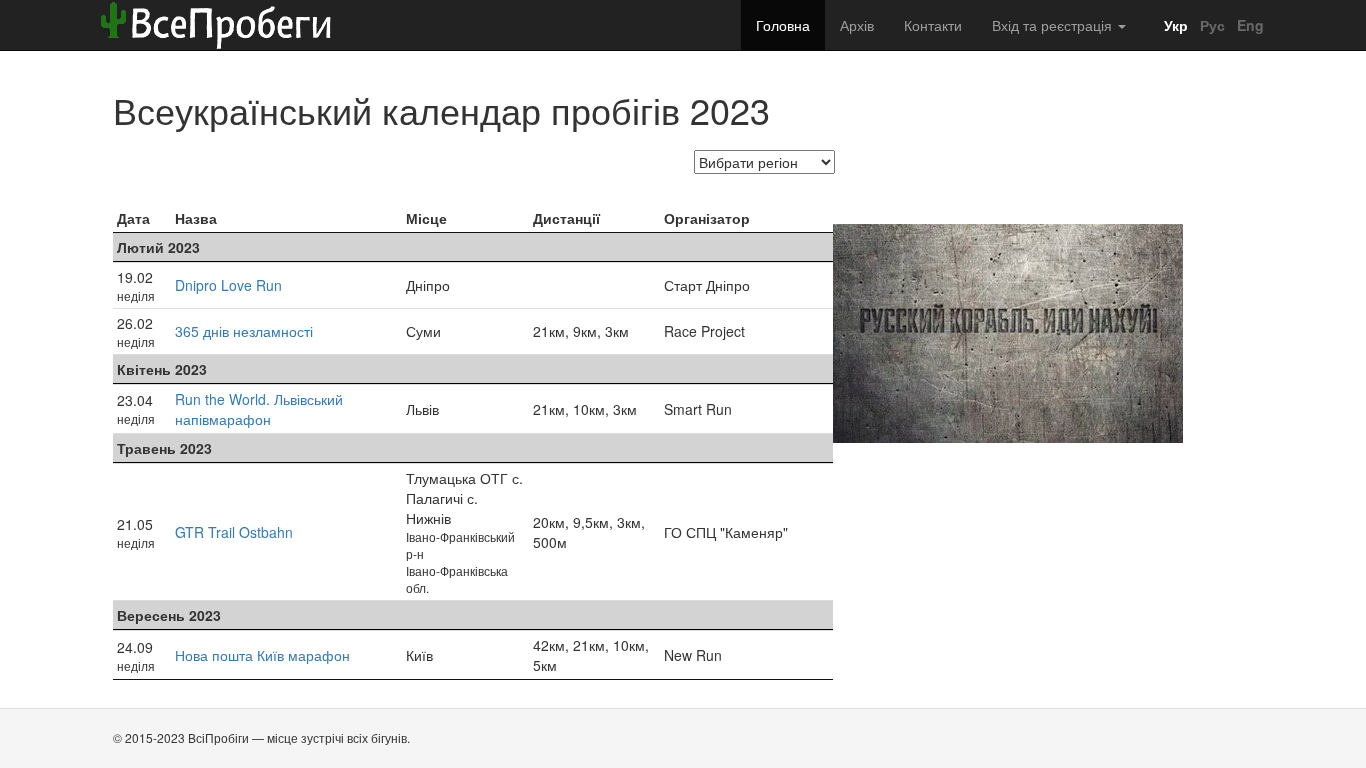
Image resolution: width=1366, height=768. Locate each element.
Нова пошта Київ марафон (262, 655)
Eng (1248, 25)
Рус (1210, 25)
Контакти (933, 25)
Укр (1174, 25)
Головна (783, 25)
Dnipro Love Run (228, 285)
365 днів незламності (244, 331)
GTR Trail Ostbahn (234, 532)
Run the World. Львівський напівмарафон (259, 409)
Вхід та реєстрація (1054, 25)
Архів (857, 25)
